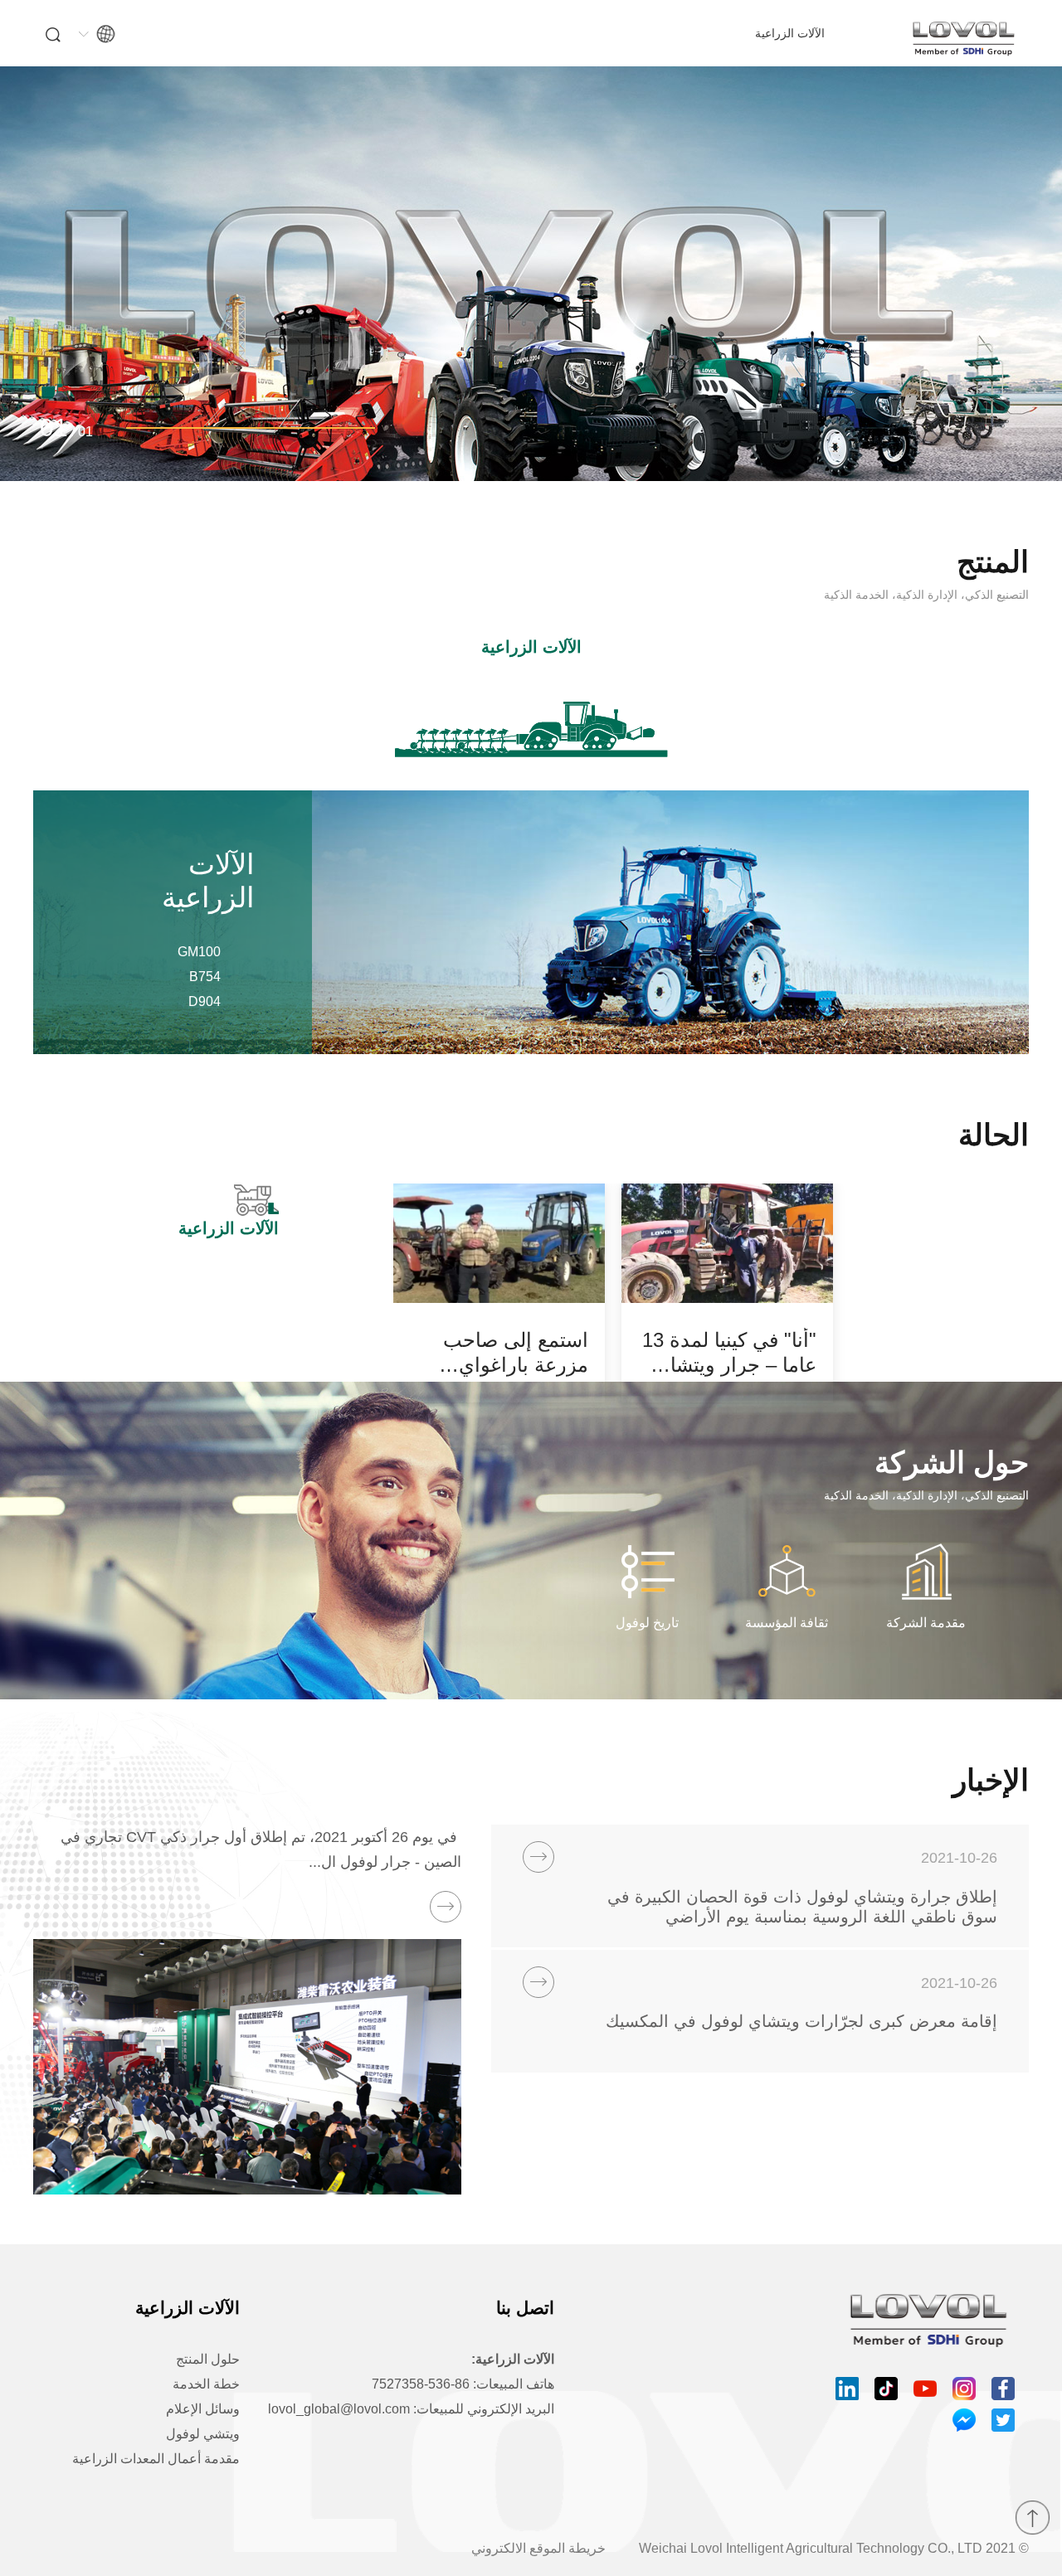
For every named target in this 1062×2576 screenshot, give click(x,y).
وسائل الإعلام (203, 2409)
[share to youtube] (925, 2389)
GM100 (199, 952)
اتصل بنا (525, 2308)
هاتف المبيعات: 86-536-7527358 (463, 2384)
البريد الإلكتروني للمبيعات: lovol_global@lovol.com (411, 2409)
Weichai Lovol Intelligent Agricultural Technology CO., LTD (811, 2548)
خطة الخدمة (206, 2384)
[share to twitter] (1003, 2420)
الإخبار (991, 1781)
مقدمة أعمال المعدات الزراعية (156, 2459)
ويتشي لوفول (203, 2434)
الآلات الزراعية (790, 33)
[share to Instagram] (964, 2389)
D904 (205, 1001)
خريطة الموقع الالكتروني (538, 2548)
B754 (205, 977)
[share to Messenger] (964, 2420)
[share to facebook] (1003, 2389)
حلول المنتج (208, 2359)
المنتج (993, 562)
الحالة (994, 1135)
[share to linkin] (847, 2389)
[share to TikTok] (886, 2389)
